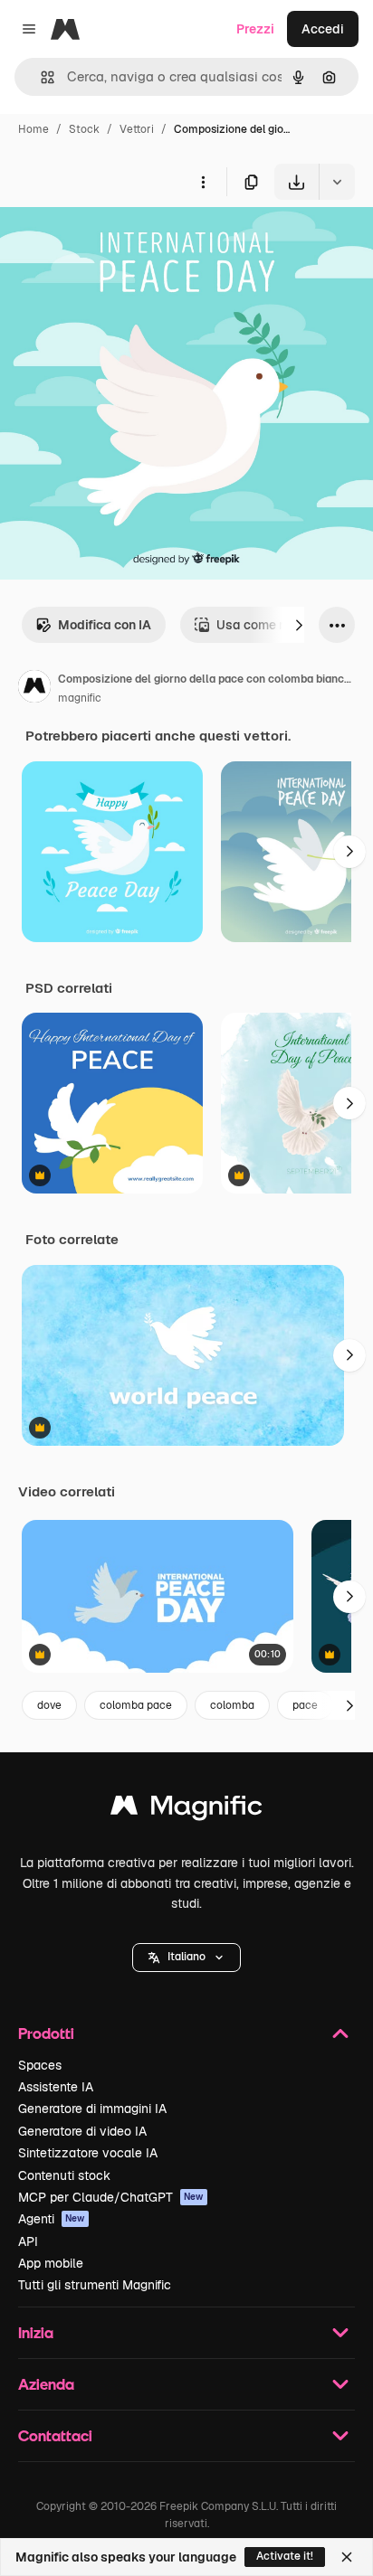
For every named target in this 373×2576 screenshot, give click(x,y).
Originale (120, 242)
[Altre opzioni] (203, 182)
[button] (186, 1958)
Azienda (46, 2384)
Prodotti (46, 2033)
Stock (84, 129)
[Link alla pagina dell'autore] (34, 689)
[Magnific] (186, 1810)
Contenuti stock (64, 2175)
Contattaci (55, 2435)
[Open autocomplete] (40, 77)
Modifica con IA (105, 625)
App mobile (51, 2263)
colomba (232, 1705)
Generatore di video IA (82, 2131)
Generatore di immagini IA (92, 2109)
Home (33, 129)
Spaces (40, 2065)
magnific (80, 698)
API (28, 2241)
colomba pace (136, 1705)
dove (49, 1705)
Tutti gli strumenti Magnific (95, 2285)
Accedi (323, 29)
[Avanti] (299, 625)
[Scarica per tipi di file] (337, 182)
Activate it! (285, 2556)
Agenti (52, 2219)
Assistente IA (56, 2087)
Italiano (186, 1957)
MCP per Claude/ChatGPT (111, 2197)
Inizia (36, 2332)
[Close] (347, 2557)
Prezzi (255, 29)
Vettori (137, 129)
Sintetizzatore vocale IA (88, 2153)
